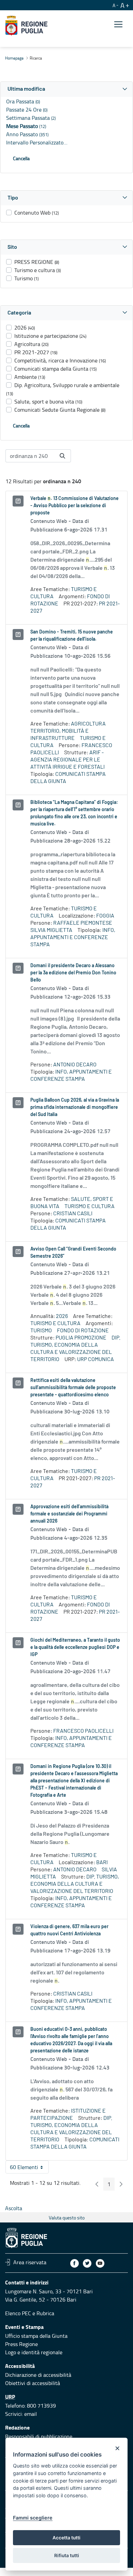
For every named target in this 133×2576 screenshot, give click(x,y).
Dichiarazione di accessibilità (38, 2375)
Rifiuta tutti (67, 2555)
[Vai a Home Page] (26, 26)
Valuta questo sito (67, 2218)
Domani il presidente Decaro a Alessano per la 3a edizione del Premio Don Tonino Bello (73, 973)
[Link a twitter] (87, 2263)
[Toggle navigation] (118, 24)
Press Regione (21, 2344)
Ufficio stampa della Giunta (36, 2336)
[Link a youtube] (100, 2263)
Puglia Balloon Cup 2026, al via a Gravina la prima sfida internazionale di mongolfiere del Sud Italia (75, 1107)
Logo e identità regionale (34, 2352)
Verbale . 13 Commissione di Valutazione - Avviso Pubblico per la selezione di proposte (75, 506)
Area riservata (30, 2262)
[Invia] (62, 456)
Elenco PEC (18, 2313)
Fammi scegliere (33, 2518)
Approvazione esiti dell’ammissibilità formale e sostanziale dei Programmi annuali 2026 (69, 1514)
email (31, 2414)
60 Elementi (29, 2168)
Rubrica (45, 2313)
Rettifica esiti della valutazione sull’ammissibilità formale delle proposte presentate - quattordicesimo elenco (73, 1388)
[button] (66, 89)
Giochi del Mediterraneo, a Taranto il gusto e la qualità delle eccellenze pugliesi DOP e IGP (75, 1648)
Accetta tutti (66, 2538)
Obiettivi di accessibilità (33, 2383)
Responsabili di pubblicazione (39, 2436)
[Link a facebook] (75, 2263)
